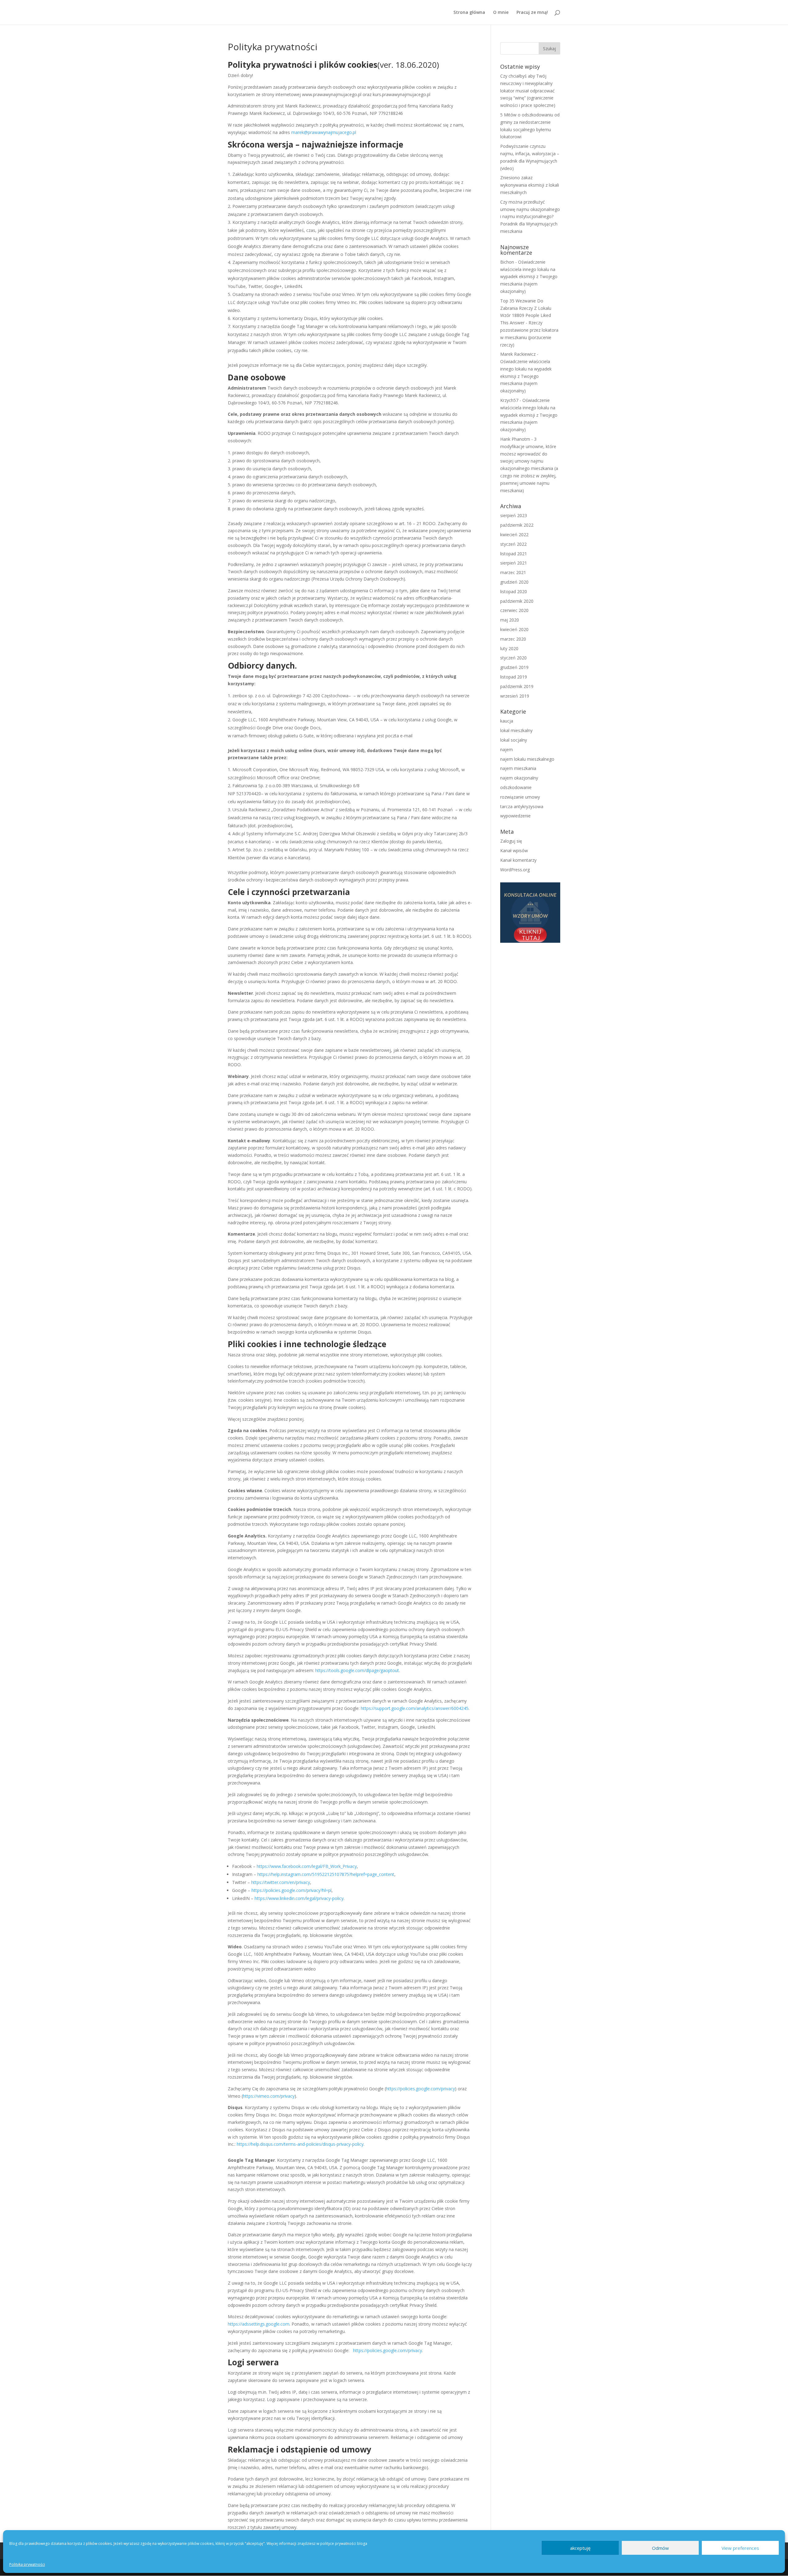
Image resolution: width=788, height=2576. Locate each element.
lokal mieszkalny (516, 730)
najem (507, 749)
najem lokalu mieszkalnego (527, 759)
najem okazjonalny (519, 778)
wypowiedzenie (515, 816)
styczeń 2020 (513, 658)
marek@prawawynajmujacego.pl (324, 132)
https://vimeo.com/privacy (269, 2096)
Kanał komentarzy (518, 860)
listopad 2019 (514, 677)
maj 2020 (510, 620)
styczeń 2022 (513, 544)
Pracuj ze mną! (532, 13)
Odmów (660, 2548)
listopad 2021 (514, 554)
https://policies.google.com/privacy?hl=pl (291, 1890)
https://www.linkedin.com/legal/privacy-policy (299, 1898)
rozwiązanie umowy (520, 797)
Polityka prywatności (27, 2564)
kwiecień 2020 (514, 629)
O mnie (501, 13)
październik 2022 (517, 525)
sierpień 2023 (514, 515)
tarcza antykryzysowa (522, 806)
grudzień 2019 (514, 667)
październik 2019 (517, 686)
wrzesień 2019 (515, 696)
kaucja (507, 721)
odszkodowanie (516, 787)
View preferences (740, 2548)
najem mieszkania (518, 768)
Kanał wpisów (514, 851)
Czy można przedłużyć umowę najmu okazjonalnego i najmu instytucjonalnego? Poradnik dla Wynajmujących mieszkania (530, 217)
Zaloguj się (511, 841)
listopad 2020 (514, 591)
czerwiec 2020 (514, 610)
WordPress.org (515, 870)
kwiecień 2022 (514, 535)
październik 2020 (517, 601)
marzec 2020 (513, 639)
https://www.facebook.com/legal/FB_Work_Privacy (307, 1866)
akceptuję (580, 2548)
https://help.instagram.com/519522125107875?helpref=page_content (326, 1874)
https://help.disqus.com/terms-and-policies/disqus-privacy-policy (300, 2144)
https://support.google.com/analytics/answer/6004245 (415, 1708)
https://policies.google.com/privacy (420, 2089)
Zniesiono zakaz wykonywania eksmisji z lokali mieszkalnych (530, 185)
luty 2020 (509, 648)
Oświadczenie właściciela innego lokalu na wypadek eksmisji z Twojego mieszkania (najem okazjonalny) (529, 277)
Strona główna (469, 13)
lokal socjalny (514, 740)
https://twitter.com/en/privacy (281, 1882)
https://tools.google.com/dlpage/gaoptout (357, 1670)
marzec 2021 (513, 572)
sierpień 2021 (514, 563)
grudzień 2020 (514, 582)
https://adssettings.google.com (259, 2324)
